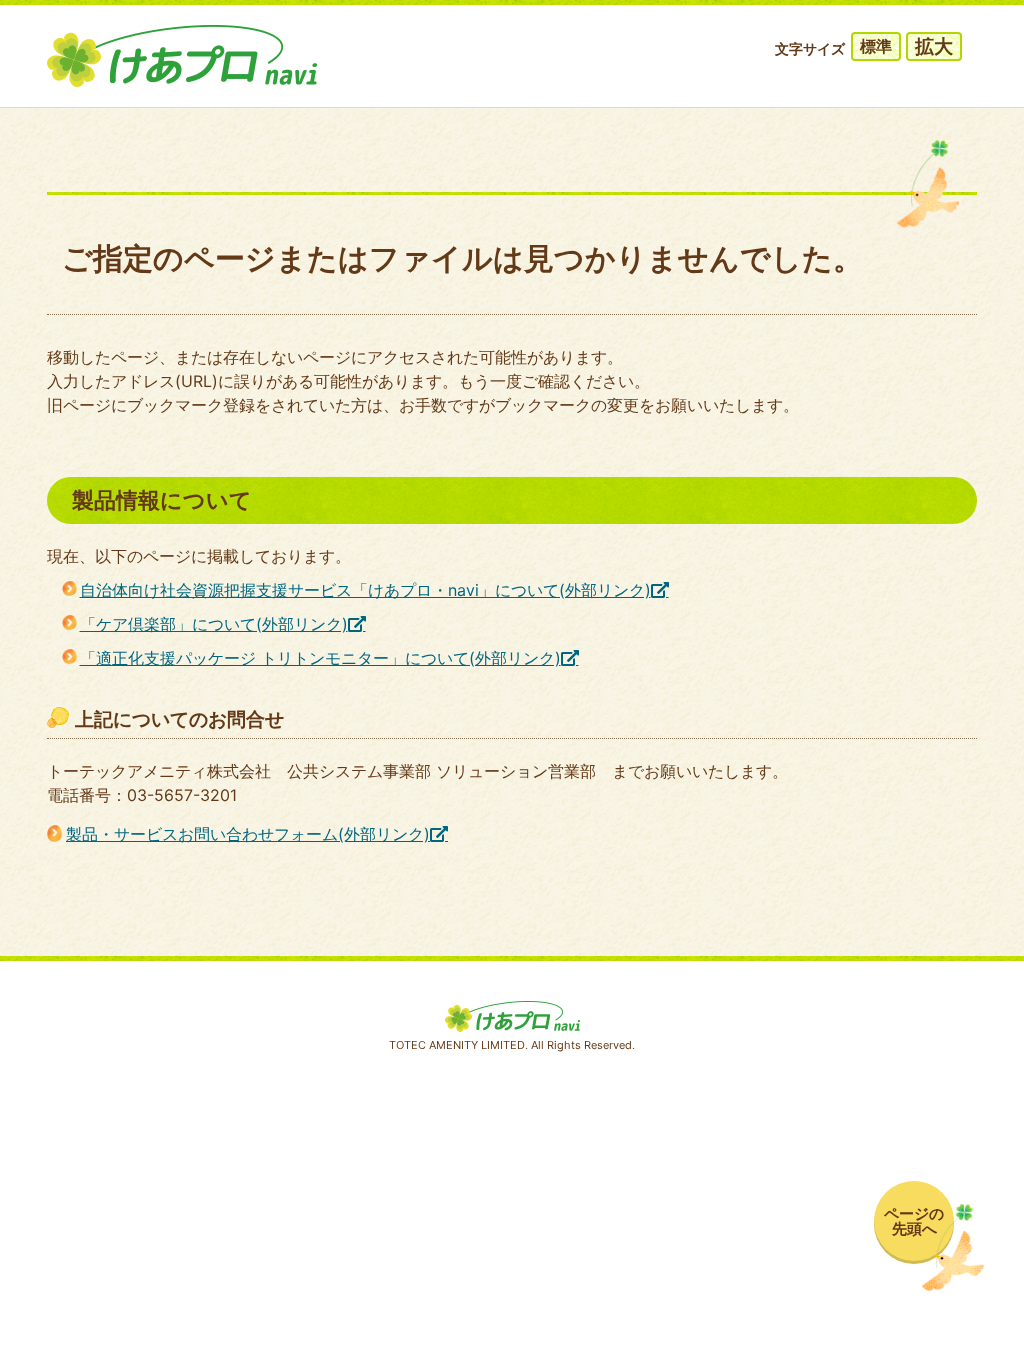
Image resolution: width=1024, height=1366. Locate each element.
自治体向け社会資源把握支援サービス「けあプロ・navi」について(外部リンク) (365, 590)
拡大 (934, 46)
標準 (876, 46)
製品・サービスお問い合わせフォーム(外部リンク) (248, 834)
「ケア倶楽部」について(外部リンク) (214, 624)
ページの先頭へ (914, 1221)
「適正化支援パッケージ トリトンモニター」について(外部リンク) (320, 658)
